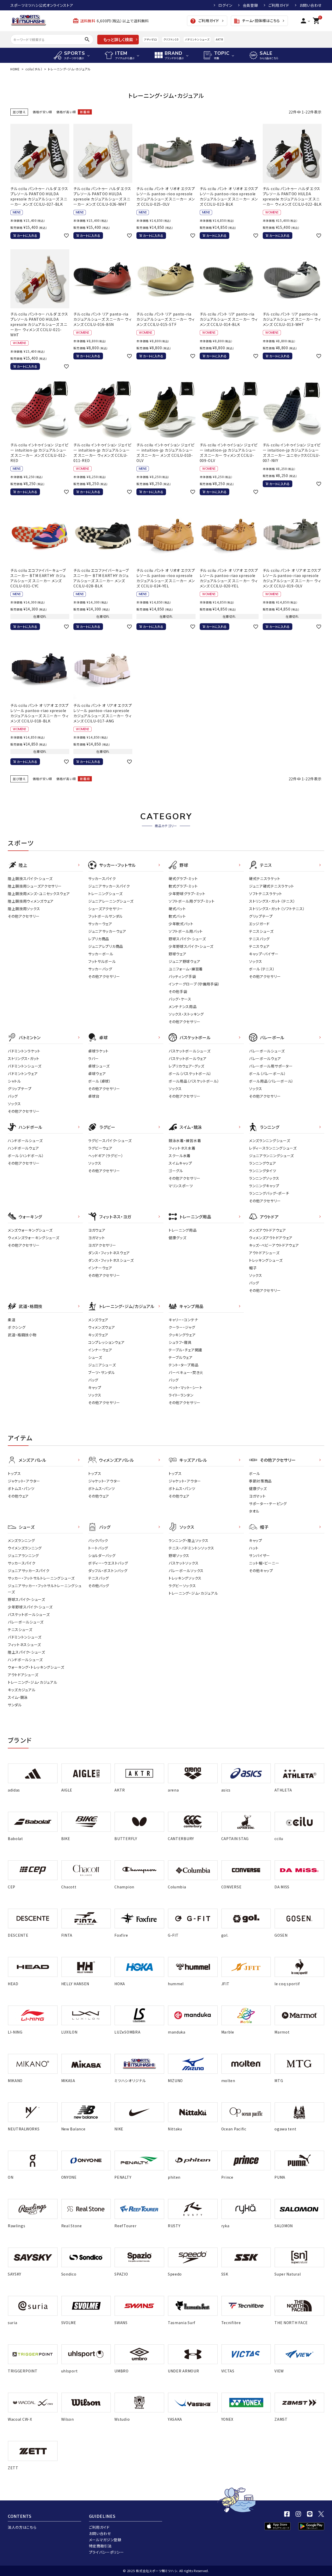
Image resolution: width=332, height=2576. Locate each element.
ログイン (225, 5)
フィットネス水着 (182, 1148)
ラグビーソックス (182, 1586)
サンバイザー (260, 1555)
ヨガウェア (97, 1230)
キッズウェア (98, 1335)
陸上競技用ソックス (24, 909)
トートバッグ (98, 1548)
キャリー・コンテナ (183, 1320)
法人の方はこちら (22, 2527)
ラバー (94, 1058)
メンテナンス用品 (183, 1007)
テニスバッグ (259, 939)
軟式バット (177, 916)
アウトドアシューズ (264, 1253)
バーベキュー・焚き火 (186, 1372)
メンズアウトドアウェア (268, 1230)
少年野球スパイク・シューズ (191, 946)
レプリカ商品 (99, 939)
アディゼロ (150, 39)
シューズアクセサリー (106, 909)
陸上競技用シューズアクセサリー (35, 886)
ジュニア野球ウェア (184, 961)
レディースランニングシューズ (273, 1148)
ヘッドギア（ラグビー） (106, 1156)
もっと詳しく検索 (118, 39)
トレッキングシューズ (266, 1260)
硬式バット (177, 909)
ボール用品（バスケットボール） (194, 1081)
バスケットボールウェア (188, 1058)
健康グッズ (178, 1238)
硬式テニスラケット (265, 878)
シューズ (95, 1357)
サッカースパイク (102, 878)
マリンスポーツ (181, 1186)
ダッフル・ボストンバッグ (108, 1571)
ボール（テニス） (262, 969)
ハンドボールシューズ (25, 1141)
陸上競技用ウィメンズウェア (31, 901)
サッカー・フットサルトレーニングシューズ (41, 1578)
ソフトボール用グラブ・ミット (192, 901)
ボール (255, 1473)
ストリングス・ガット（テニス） (272, 901)
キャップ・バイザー (264, 954)
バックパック (98, 1540)
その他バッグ (99, 1586)
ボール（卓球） (100, 1081)
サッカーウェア (100, 924)
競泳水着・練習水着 (185, 1141)
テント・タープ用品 (184, 1365)
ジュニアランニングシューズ (271, 1156)
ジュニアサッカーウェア (107, 931)
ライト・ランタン (181, 1395)
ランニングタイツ (263, 1171)
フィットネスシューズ (24, 1645)
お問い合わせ (311, 5)
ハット (254, 1548)
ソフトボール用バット (186, 931)
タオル (254, 1511)
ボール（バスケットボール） (190, 1074)
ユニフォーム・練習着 (186, 969)
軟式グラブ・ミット (183, 886)
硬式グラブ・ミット (183, 878)
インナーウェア (100, 1268)
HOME (15, 69)
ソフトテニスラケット (266, 894)
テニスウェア (259, 946)
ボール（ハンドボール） (26, 1156)
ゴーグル (176, 1171)
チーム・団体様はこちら (257, 21)
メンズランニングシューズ (269, 1141)
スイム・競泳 (18, 1697)
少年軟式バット (181, 924)
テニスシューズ (261, 931)
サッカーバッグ (100, 969)
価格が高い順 (66, 112)
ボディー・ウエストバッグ (108, 1563)
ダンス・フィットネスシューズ (111, 1260)
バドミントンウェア (23, 1074)
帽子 (253, 1268)
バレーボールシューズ (267, 1051)
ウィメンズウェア (102, 1327)
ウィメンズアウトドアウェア (271, 1238)
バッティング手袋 (182, 976)
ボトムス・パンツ (21, 1488)
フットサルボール (102, 961)
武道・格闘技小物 (22, 1335)
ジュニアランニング (23, 1555)
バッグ (13, 1096)
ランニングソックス (264, 1178)
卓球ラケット (98, 1051)
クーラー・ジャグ (182, 1327)
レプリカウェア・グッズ (186, 1066)
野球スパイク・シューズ (187, 939)
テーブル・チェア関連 (185, 1350)
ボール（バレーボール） (268, 1074)
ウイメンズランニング (25, 1548)
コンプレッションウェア (106, 1342)
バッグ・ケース (180, 999)
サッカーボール (101, 954)
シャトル (14, 1081)
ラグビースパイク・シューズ (110, 1141)
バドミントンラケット (24, 1051)
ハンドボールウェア (23, 1148)
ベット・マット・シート (186, 1387)
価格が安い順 (42, 112)
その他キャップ (261, 1571)
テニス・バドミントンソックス (191, 1548)
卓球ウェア (97, 1074)
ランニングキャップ (264, 1186)
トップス (14, 1473)
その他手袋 (178, 991)
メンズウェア (98, 1320)
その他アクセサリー (24, 916)
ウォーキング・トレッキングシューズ (36, 1667)
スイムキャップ (180, 1163)
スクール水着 (180, 1156)
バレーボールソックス (186, 1571)
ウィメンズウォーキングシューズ (34, 1238)
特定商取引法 (100, 2546)
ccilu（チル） (34, 69)
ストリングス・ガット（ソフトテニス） (277, 909)
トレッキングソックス (185, 1578)
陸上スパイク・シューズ (26, 1652)
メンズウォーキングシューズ (30, 1230)
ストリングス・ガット (24, 1058)
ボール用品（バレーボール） (271, 1081)
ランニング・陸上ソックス (188, 1540)
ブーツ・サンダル (102, 1372)
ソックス (256, 961)
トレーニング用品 (183, 1230)
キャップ (95, 1387)
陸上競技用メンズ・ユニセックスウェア (39, 894)
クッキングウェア (182, 1335)
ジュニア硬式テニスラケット (272, 886)
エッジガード (259, 924)
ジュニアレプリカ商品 (106, 946)
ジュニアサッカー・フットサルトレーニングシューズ (45, 1589)
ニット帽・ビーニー (264, 1563)
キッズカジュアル (22, 1690)
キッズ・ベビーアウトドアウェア (274, 1245)
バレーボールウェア (265, 1058)
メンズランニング (21, 1540)
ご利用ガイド (279, 5)
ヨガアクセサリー (102, 1245)
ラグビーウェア (100, 1148)
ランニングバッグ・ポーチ (269, 1193)
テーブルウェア (181, 1357)
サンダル (15, 1705)
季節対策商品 (260, 1481)
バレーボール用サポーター (271, 1066)
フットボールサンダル (105, 916)
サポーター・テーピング (268, 1504)
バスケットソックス (184, 1563)
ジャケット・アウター (24, 1481)
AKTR (219, 39)
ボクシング (17, 1327)
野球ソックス (179, 1555)
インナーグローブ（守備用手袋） (194, 984)
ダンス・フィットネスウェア (109, 1253)
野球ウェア (178, 954)
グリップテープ (261, 916)
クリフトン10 (171, 39)
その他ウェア (18, 1496)
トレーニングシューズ (105, 894)
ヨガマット (97, 1238)
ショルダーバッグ (102, 1555)
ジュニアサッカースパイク (109, 886)
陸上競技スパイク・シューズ (30, 878)
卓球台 (94, 1096)
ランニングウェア (263, 1163)
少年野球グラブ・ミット (187, 894)
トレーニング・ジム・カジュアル (33, 1682)
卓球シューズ (99, 1066)
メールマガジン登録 (105, 2540)
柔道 (12, 1320)
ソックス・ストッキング (186, 1014)
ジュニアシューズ (102, 1365)
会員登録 (250, 5)
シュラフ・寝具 (180, 1342)
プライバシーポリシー (106, 2552)
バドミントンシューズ (197, 39)
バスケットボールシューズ (189, 1051)
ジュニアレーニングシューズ (111, 901)
